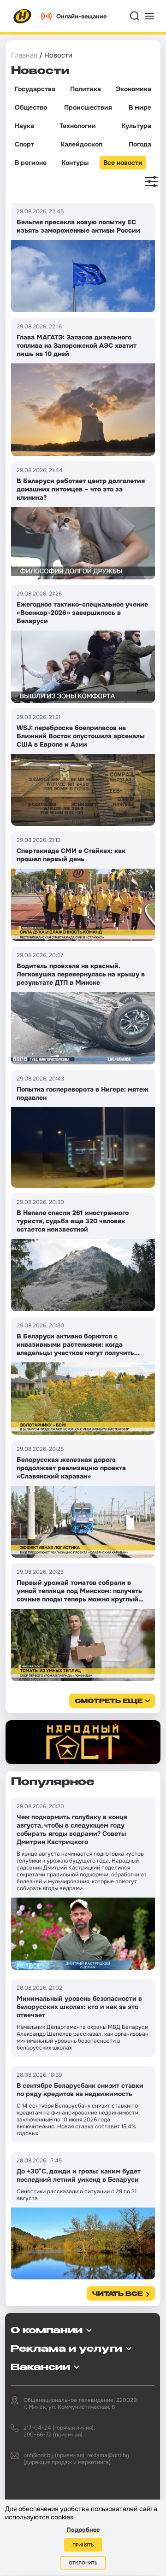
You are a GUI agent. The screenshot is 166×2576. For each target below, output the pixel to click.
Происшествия (88, 107)
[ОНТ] (23, 16)
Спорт (24, 144)
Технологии (78, 126)
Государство (35, 89)
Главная (24, 55)
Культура (136, 126)
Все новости (123, 163)
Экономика (133, 89)
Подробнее (83, 2530)
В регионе (31, 163)
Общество (31, 107)
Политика (86, 89)
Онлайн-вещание (81, 16)
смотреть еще (109, 1702)
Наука (24, 126)
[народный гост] (83, 1742)
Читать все (117, 2294)
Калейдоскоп (81, 144)
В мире (140, 107)
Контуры (75, 163)
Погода (140, 144)
